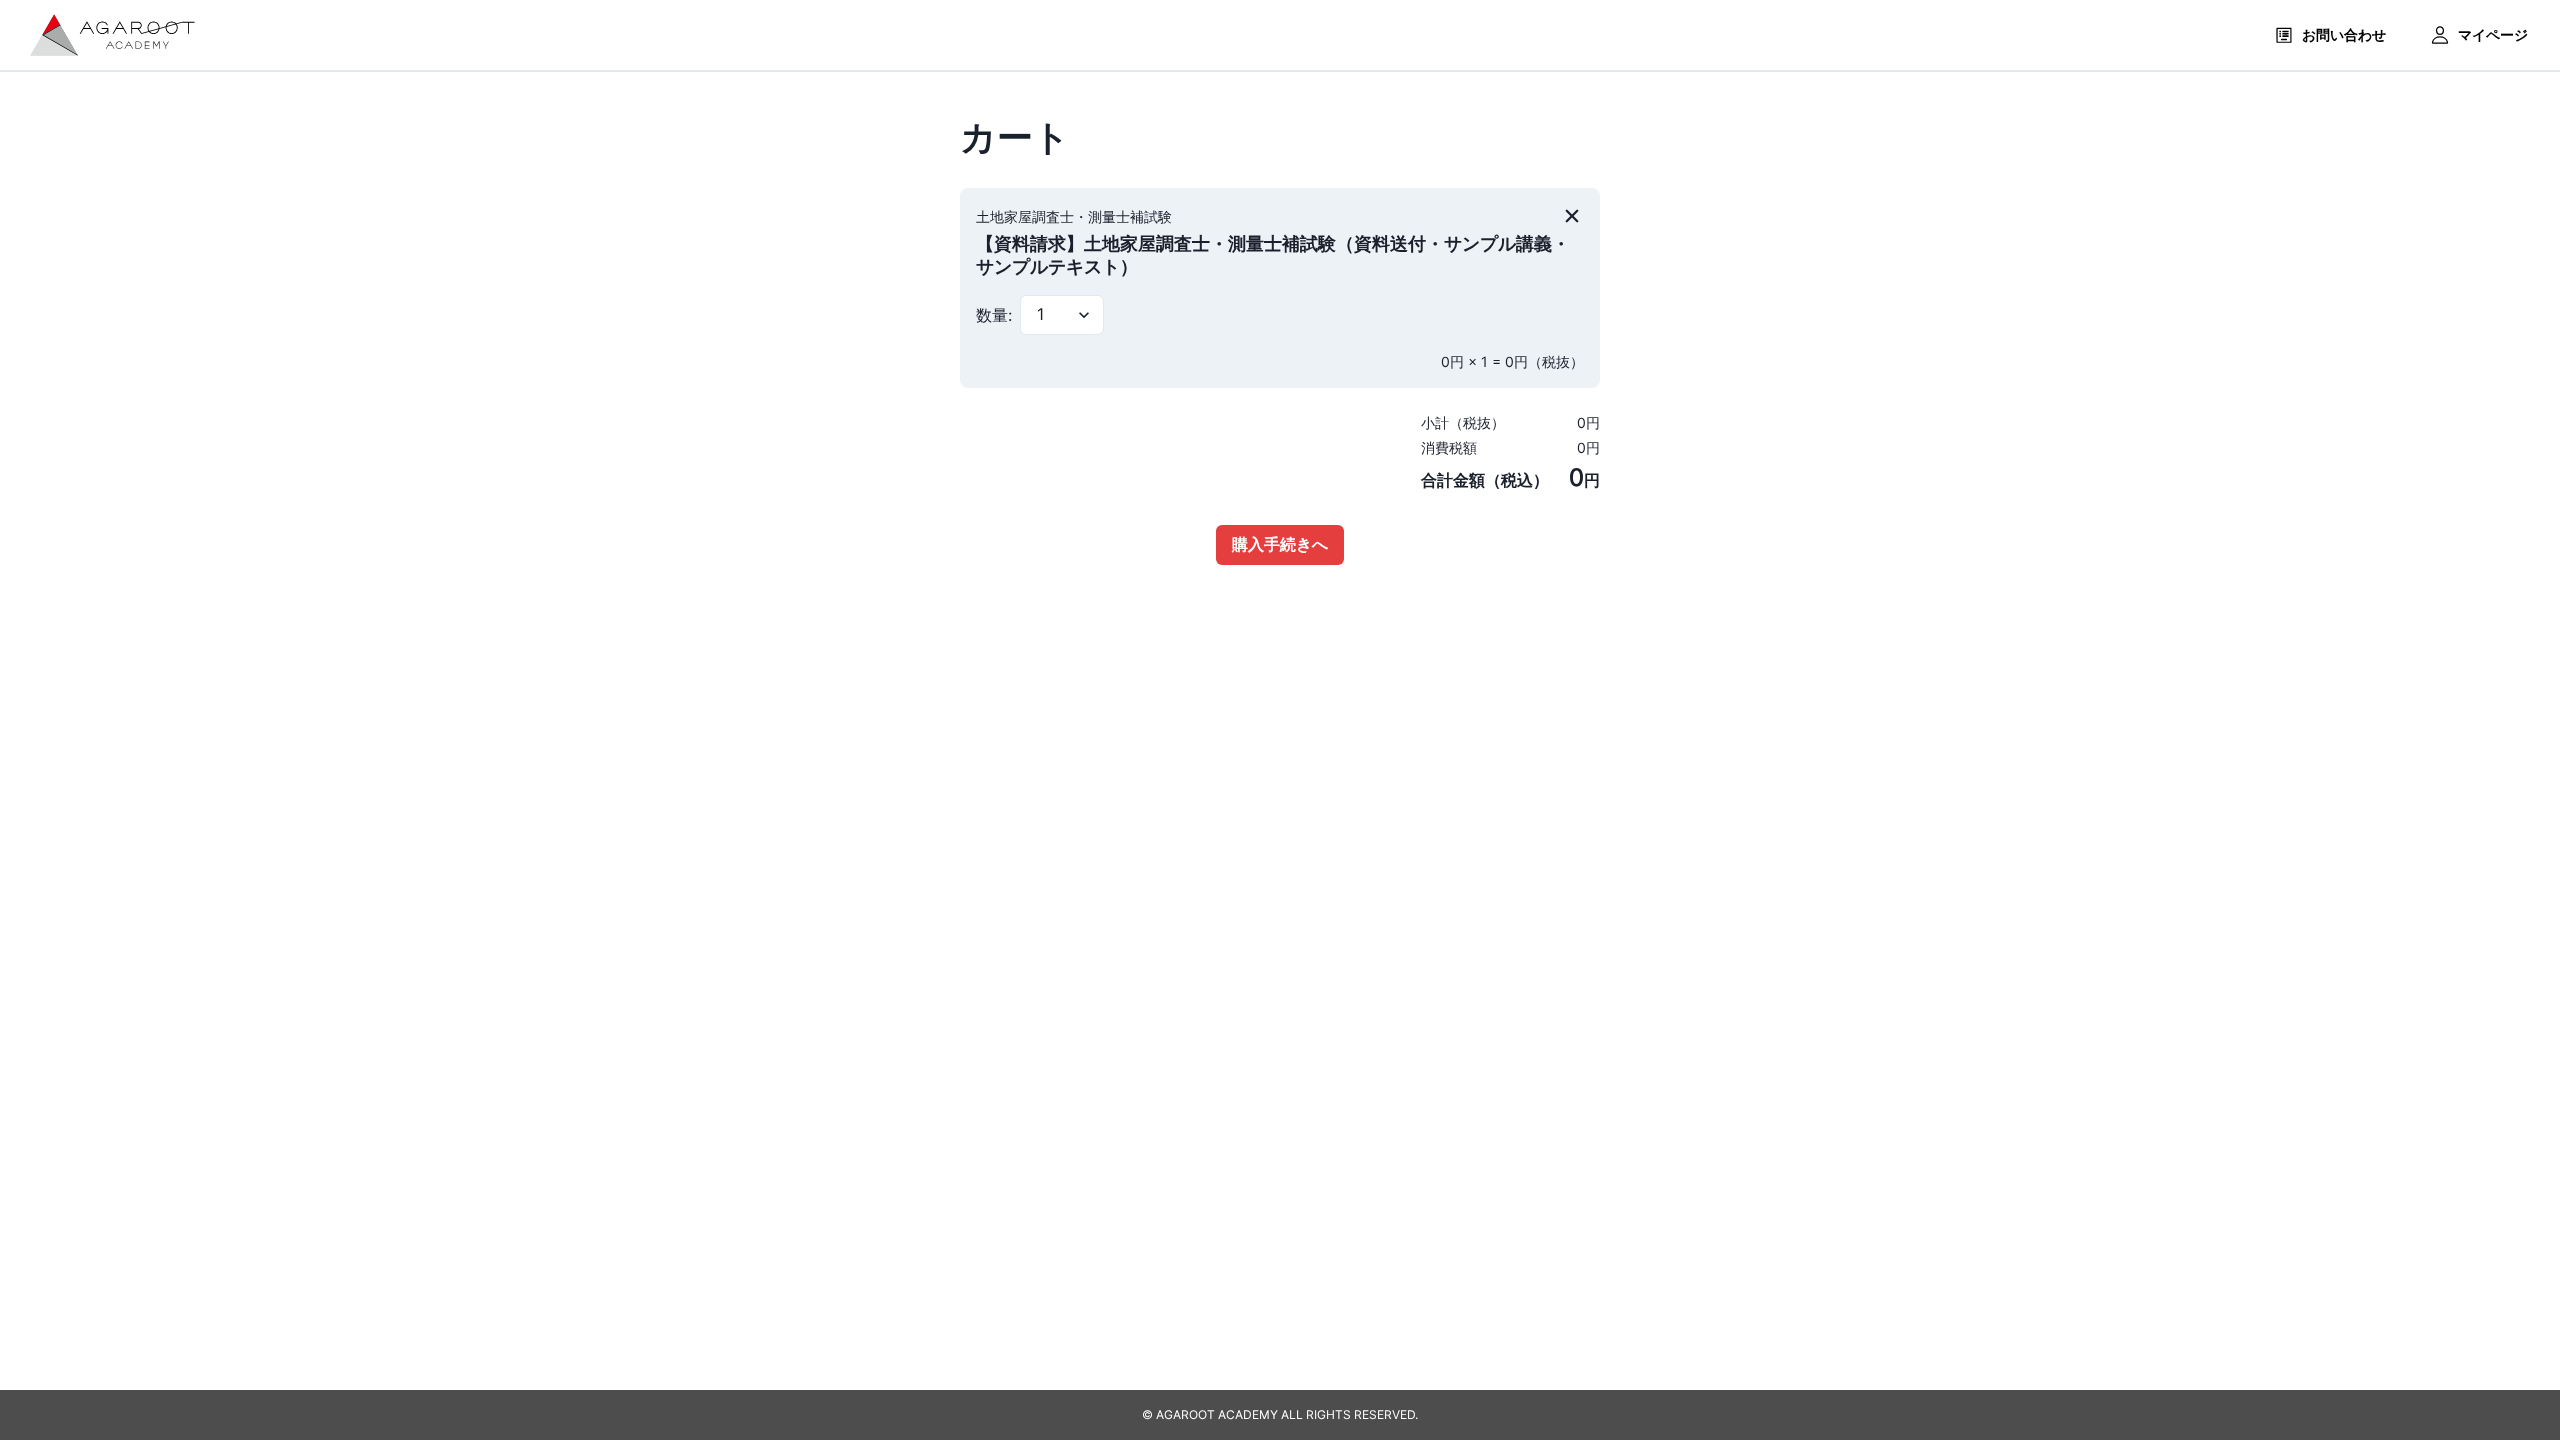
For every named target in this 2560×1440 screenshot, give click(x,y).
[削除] (1572, 216)
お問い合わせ (2344, 34)
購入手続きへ (1280, 544)
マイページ (2493, 34)
